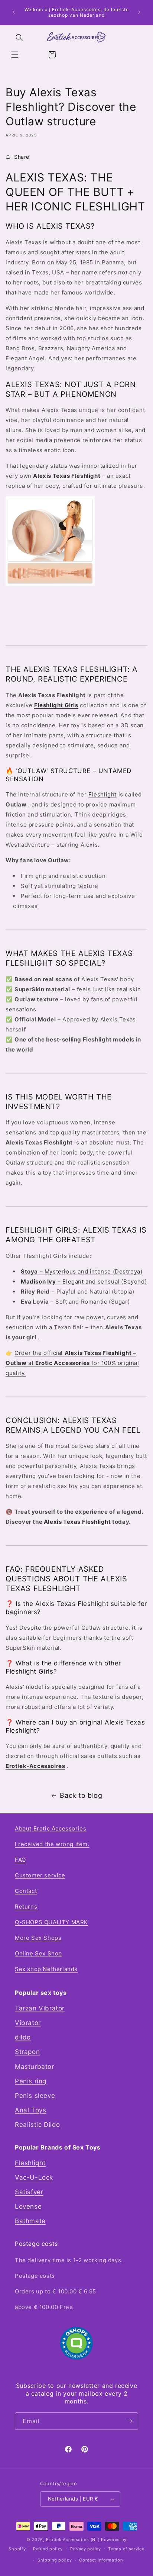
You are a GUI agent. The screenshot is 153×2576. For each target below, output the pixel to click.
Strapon (27, 2052)
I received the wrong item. (52, 1844)
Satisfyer (29, 2192)
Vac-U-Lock (34, 2177)
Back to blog (81, 1795)
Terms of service (126, 2549)
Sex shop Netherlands (46, 1969)
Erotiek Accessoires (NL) (73, 2540)
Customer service (40, 1875)
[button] (15, 55)
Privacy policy (86, 2549)
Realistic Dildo (38, 2125)
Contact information (101, 2560)
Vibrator (28, 2023)
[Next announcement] (139, 12)
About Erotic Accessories (51, 1828)
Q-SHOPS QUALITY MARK (51, 1922)
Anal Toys (30, 2110)
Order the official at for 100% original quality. (72, 1363)
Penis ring (31, 2081)
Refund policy (48, 2549)
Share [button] (22, 157)
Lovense (28, 2206)
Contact (26, 1891)
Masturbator (35, 2067)
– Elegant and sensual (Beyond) (84, 1281)
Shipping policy (55, 2560)
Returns (26, 1907)
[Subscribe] (130, 2421)
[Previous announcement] (14, 12)
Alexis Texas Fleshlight (77, 1522)
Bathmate (30, 2221)
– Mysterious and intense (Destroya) (82, 1271)
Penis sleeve (35, 2096)
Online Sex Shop (38, 1953)
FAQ (20, 1860)
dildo (23, 2037)
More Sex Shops (38, 1938)
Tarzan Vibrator (40, 2008)
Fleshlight (102, 794)
